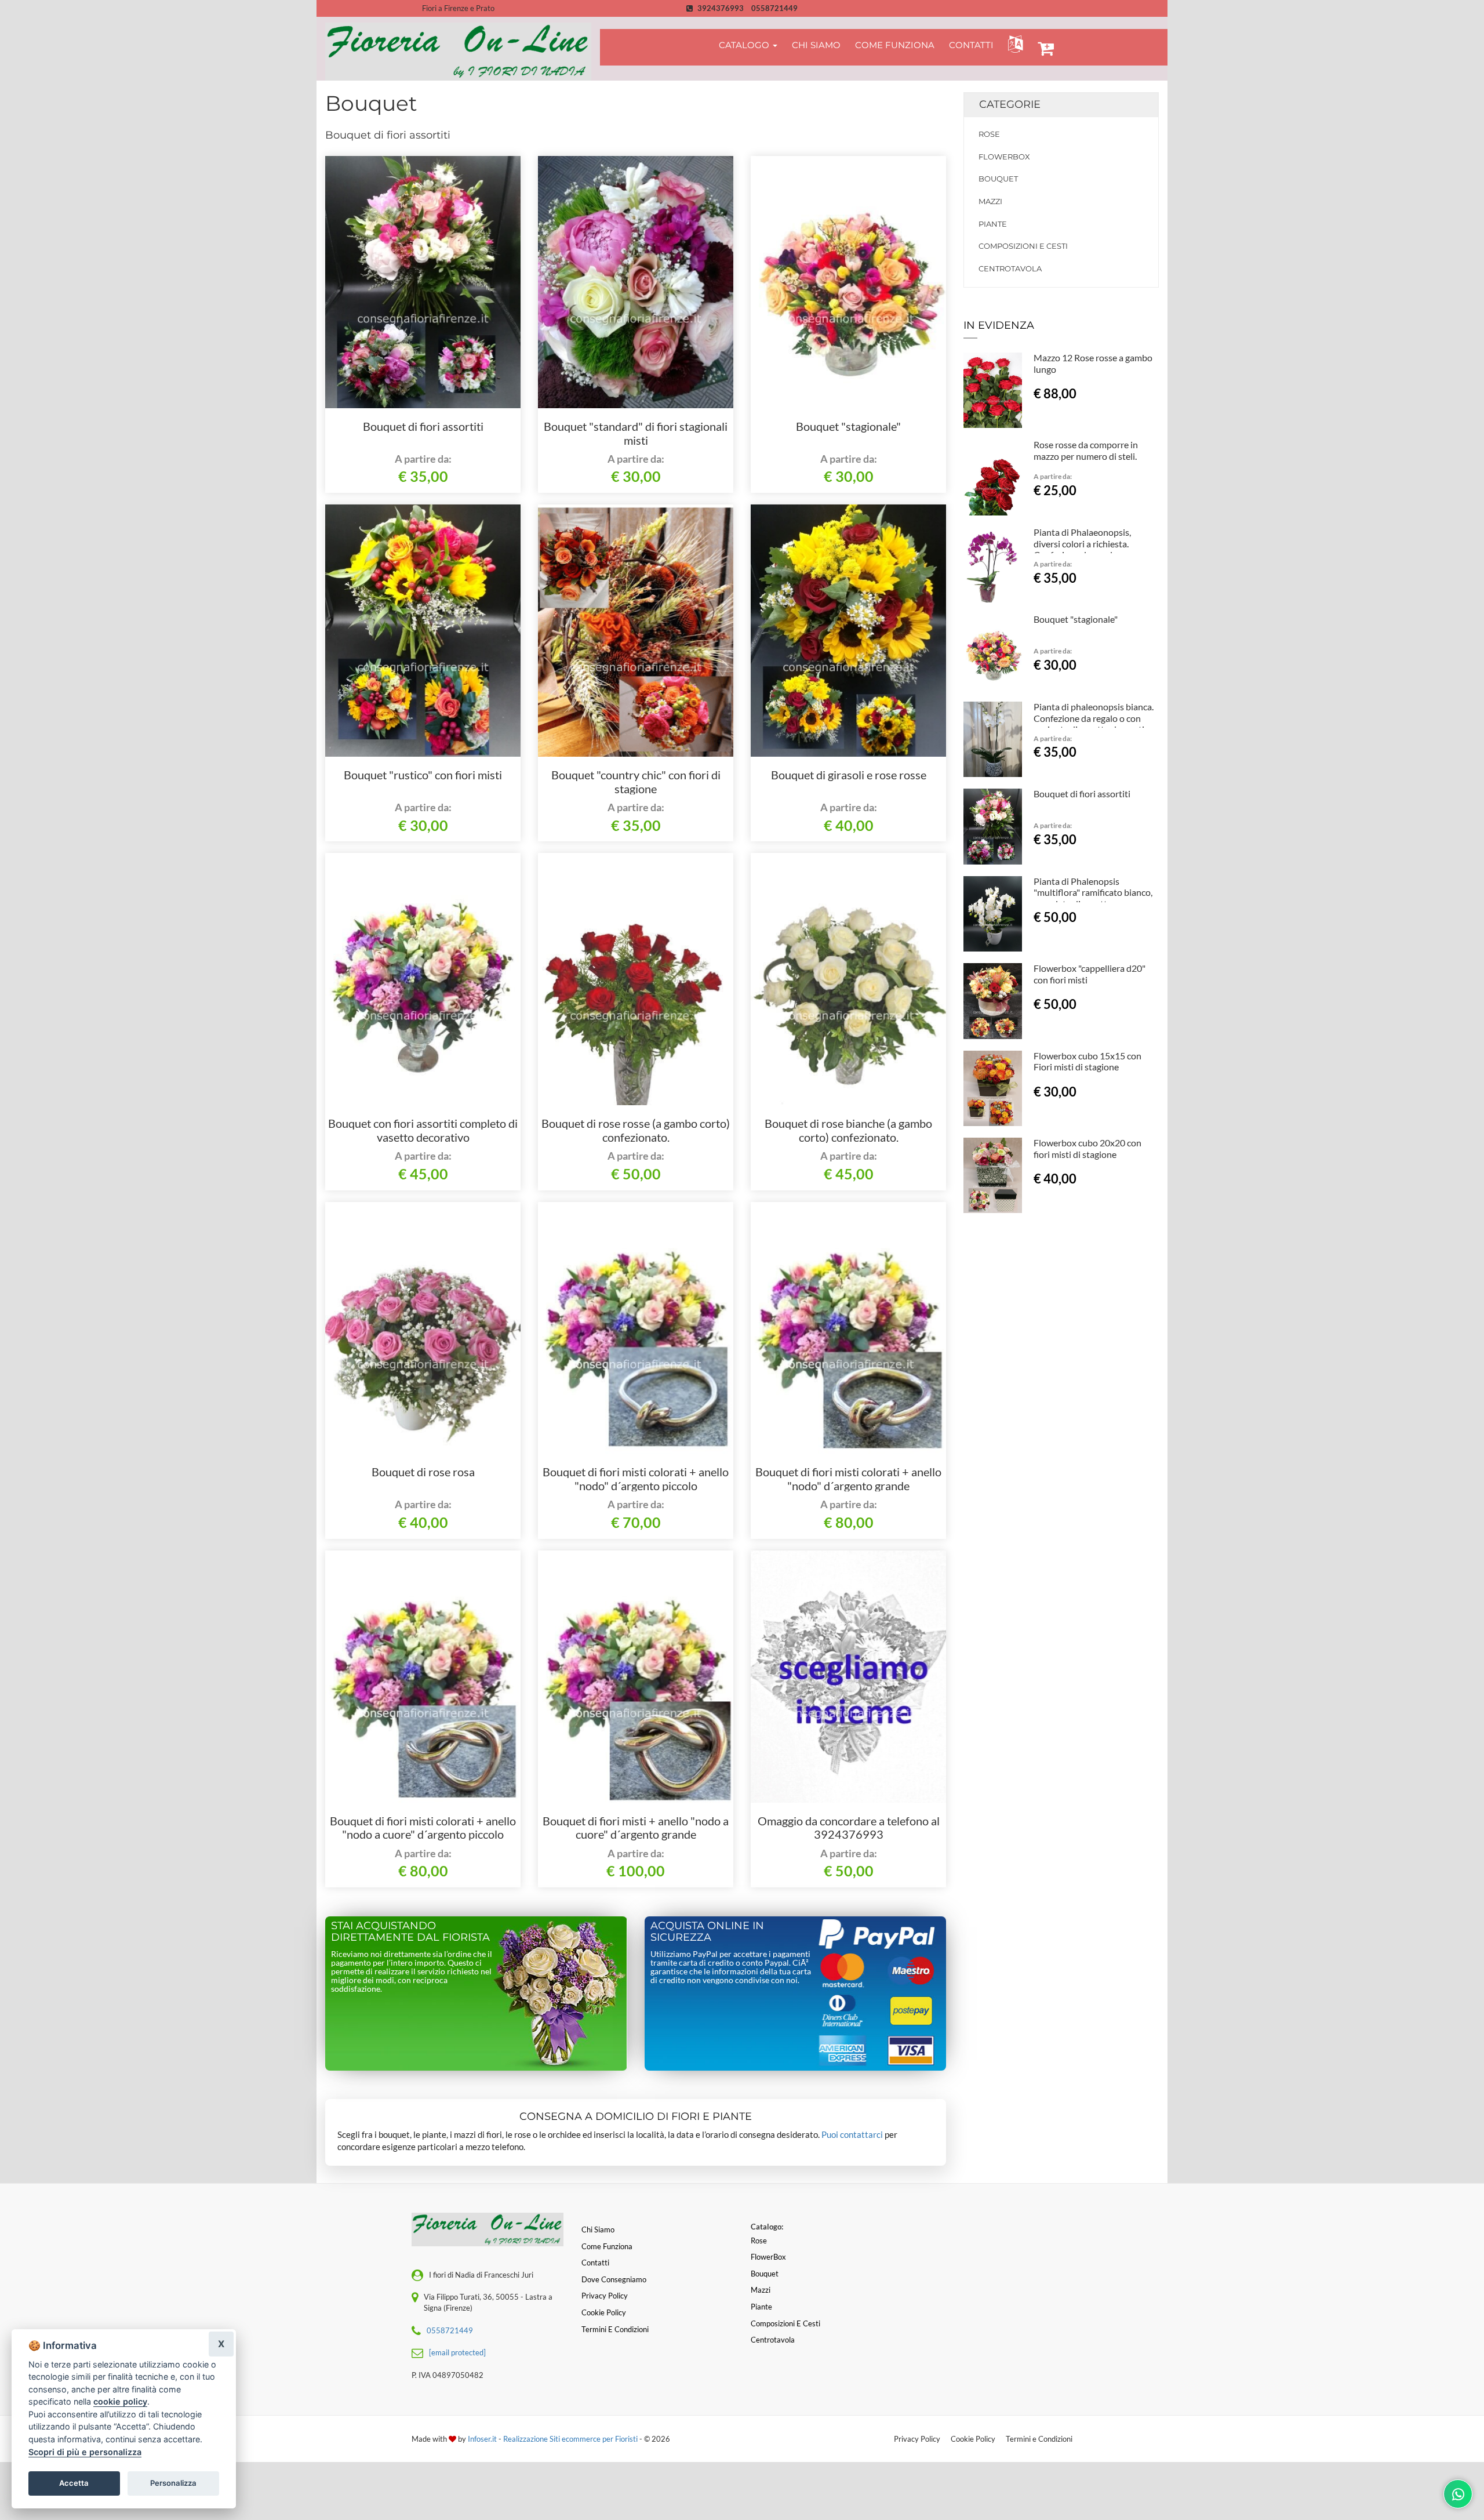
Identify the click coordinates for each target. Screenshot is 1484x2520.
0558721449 (774, 8)
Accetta (74, 2483)
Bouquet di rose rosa (423, 1472)
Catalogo (745, 45)
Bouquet (998, 179)
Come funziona (607, 2246)
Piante (993, 224)
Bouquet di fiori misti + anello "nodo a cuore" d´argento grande (636, 1828)
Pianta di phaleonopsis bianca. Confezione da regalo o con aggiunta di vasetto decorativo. (1095, 718)
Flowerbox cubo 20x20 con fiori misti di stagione (1087, 1148)
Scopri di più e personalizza (85, 2452)
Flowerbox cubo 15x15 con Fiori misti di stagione (1087, 1061)
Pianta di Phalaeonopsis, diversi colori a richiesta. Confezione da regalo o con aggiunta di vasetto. (1087, 549)
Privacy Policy (917, 2439)
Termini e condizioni (615, 2329)
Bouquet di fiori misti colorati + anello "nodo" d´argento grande (848, 1479)
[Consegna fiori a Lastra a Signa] (458, 52)
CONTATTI (971, 45)
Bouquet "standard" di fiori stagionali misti (636, 433)
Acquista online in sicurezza (707, 1931)
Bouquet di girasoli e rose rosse (849, 775)
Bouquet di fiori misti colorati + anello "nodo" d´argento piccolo (636, 1479)
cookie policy (120, 2401)
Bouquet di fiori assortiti (423, 426)
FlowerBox (1004, 157)
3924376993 (721, 8)
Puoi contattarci (852, 2134)
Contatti (595, 2263)
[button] (1013, 44)
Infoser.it (482, 2439)
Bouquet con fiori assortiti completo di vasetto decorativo (423, 1130)
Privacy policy (605, 2296)
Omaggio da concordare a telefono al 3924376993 (849, 1828)
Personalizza (173, 2483)
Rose (989, 134)
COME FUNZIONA (895, 45)
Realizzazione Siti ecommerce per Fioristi (571, 2439)
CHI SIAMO (816, 45)
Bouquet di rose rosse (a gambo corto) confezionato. (636, 1130)
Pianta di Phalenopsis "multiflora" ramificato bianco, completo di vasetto (1093, 893)
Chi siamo (598, 2229)
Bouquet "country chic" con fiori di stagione (636, 782)
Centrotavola (1010, 268)
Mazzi (990, 201)
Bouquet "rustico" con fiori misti (423, 775)
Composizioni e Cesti (1023, 246)
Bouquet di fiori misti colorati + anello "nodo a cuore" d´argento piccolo (423, 1828)
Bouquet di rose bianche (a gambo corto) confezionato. (848, 1130)
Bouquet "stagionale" (848, 426)
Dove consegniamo (614, 2279)
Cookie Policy (973, 2439)
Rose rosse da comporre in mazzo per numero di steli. (1086, 450)
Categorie (1010, 104)
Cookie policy (604, 2312)
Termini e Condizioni (1039, 2439)
